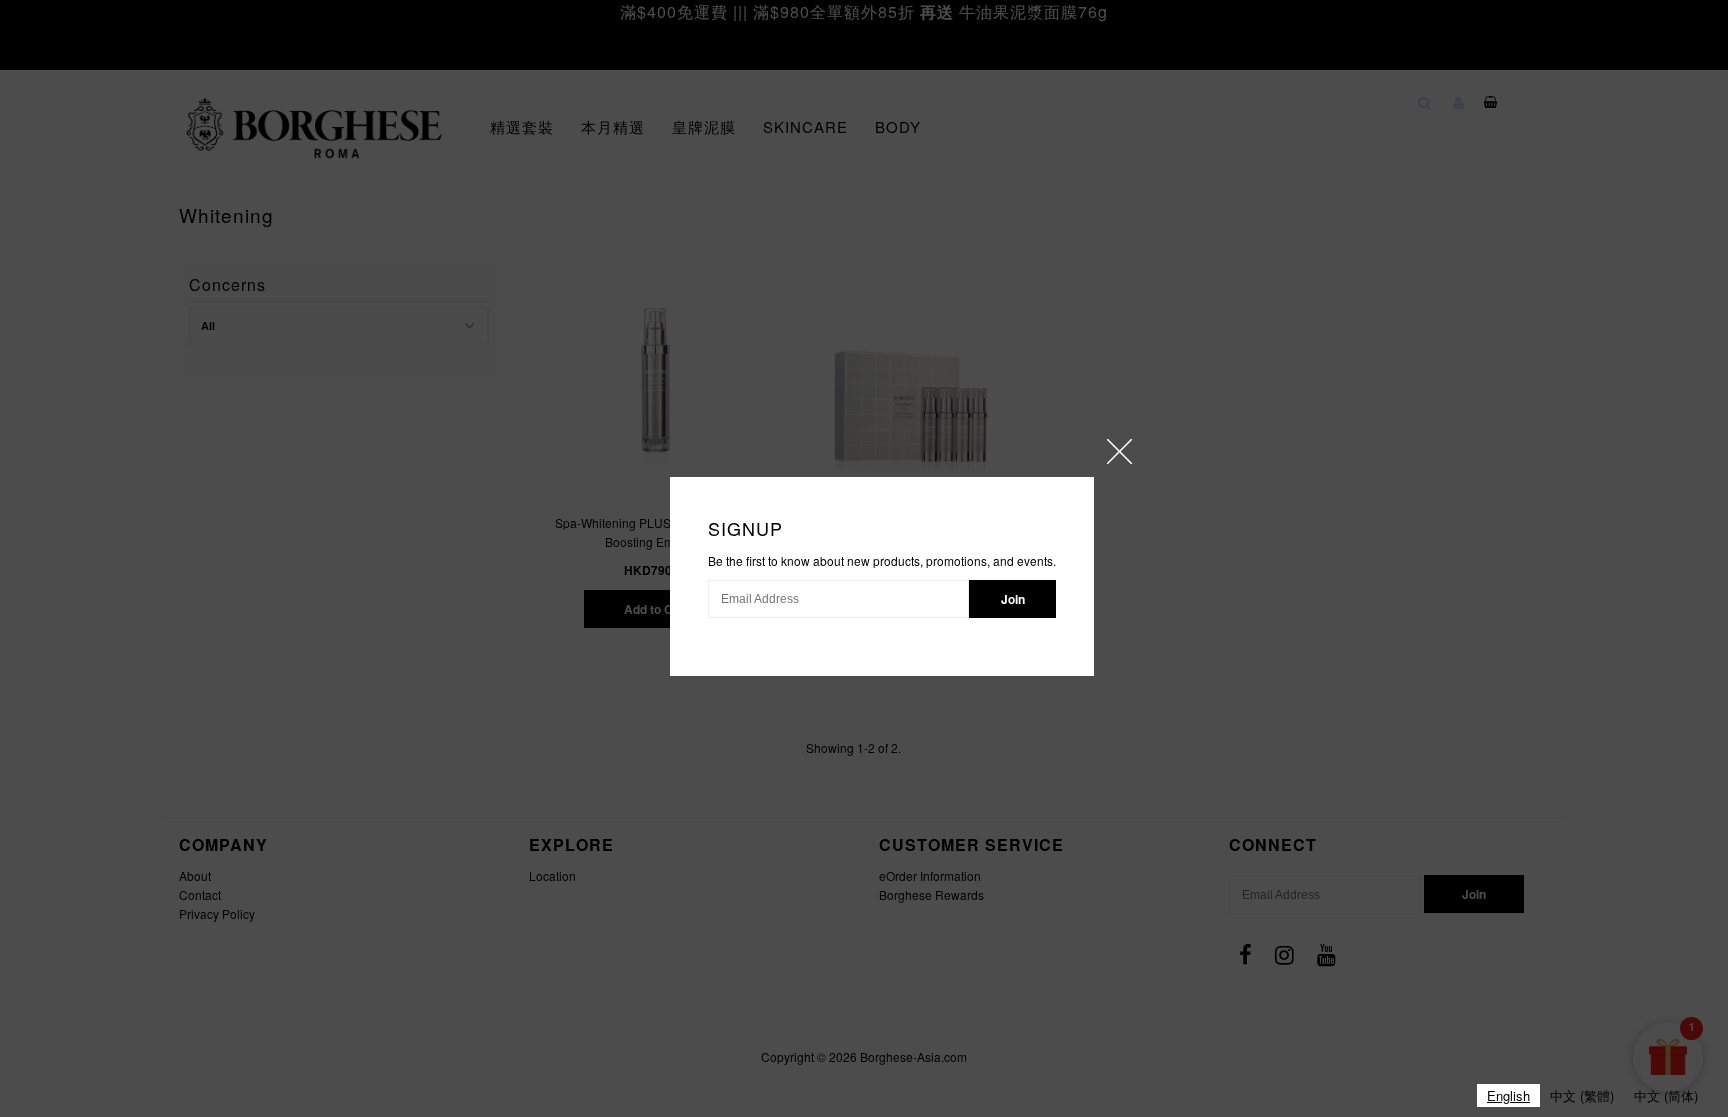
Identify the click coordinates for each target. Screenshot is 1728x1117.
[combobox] (1508, 1095)
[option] (1582, 1095)
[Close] (1119, 451)
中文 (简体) (1666, 1095)
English (1508, 1095)
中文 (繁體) (1582, 1095)
